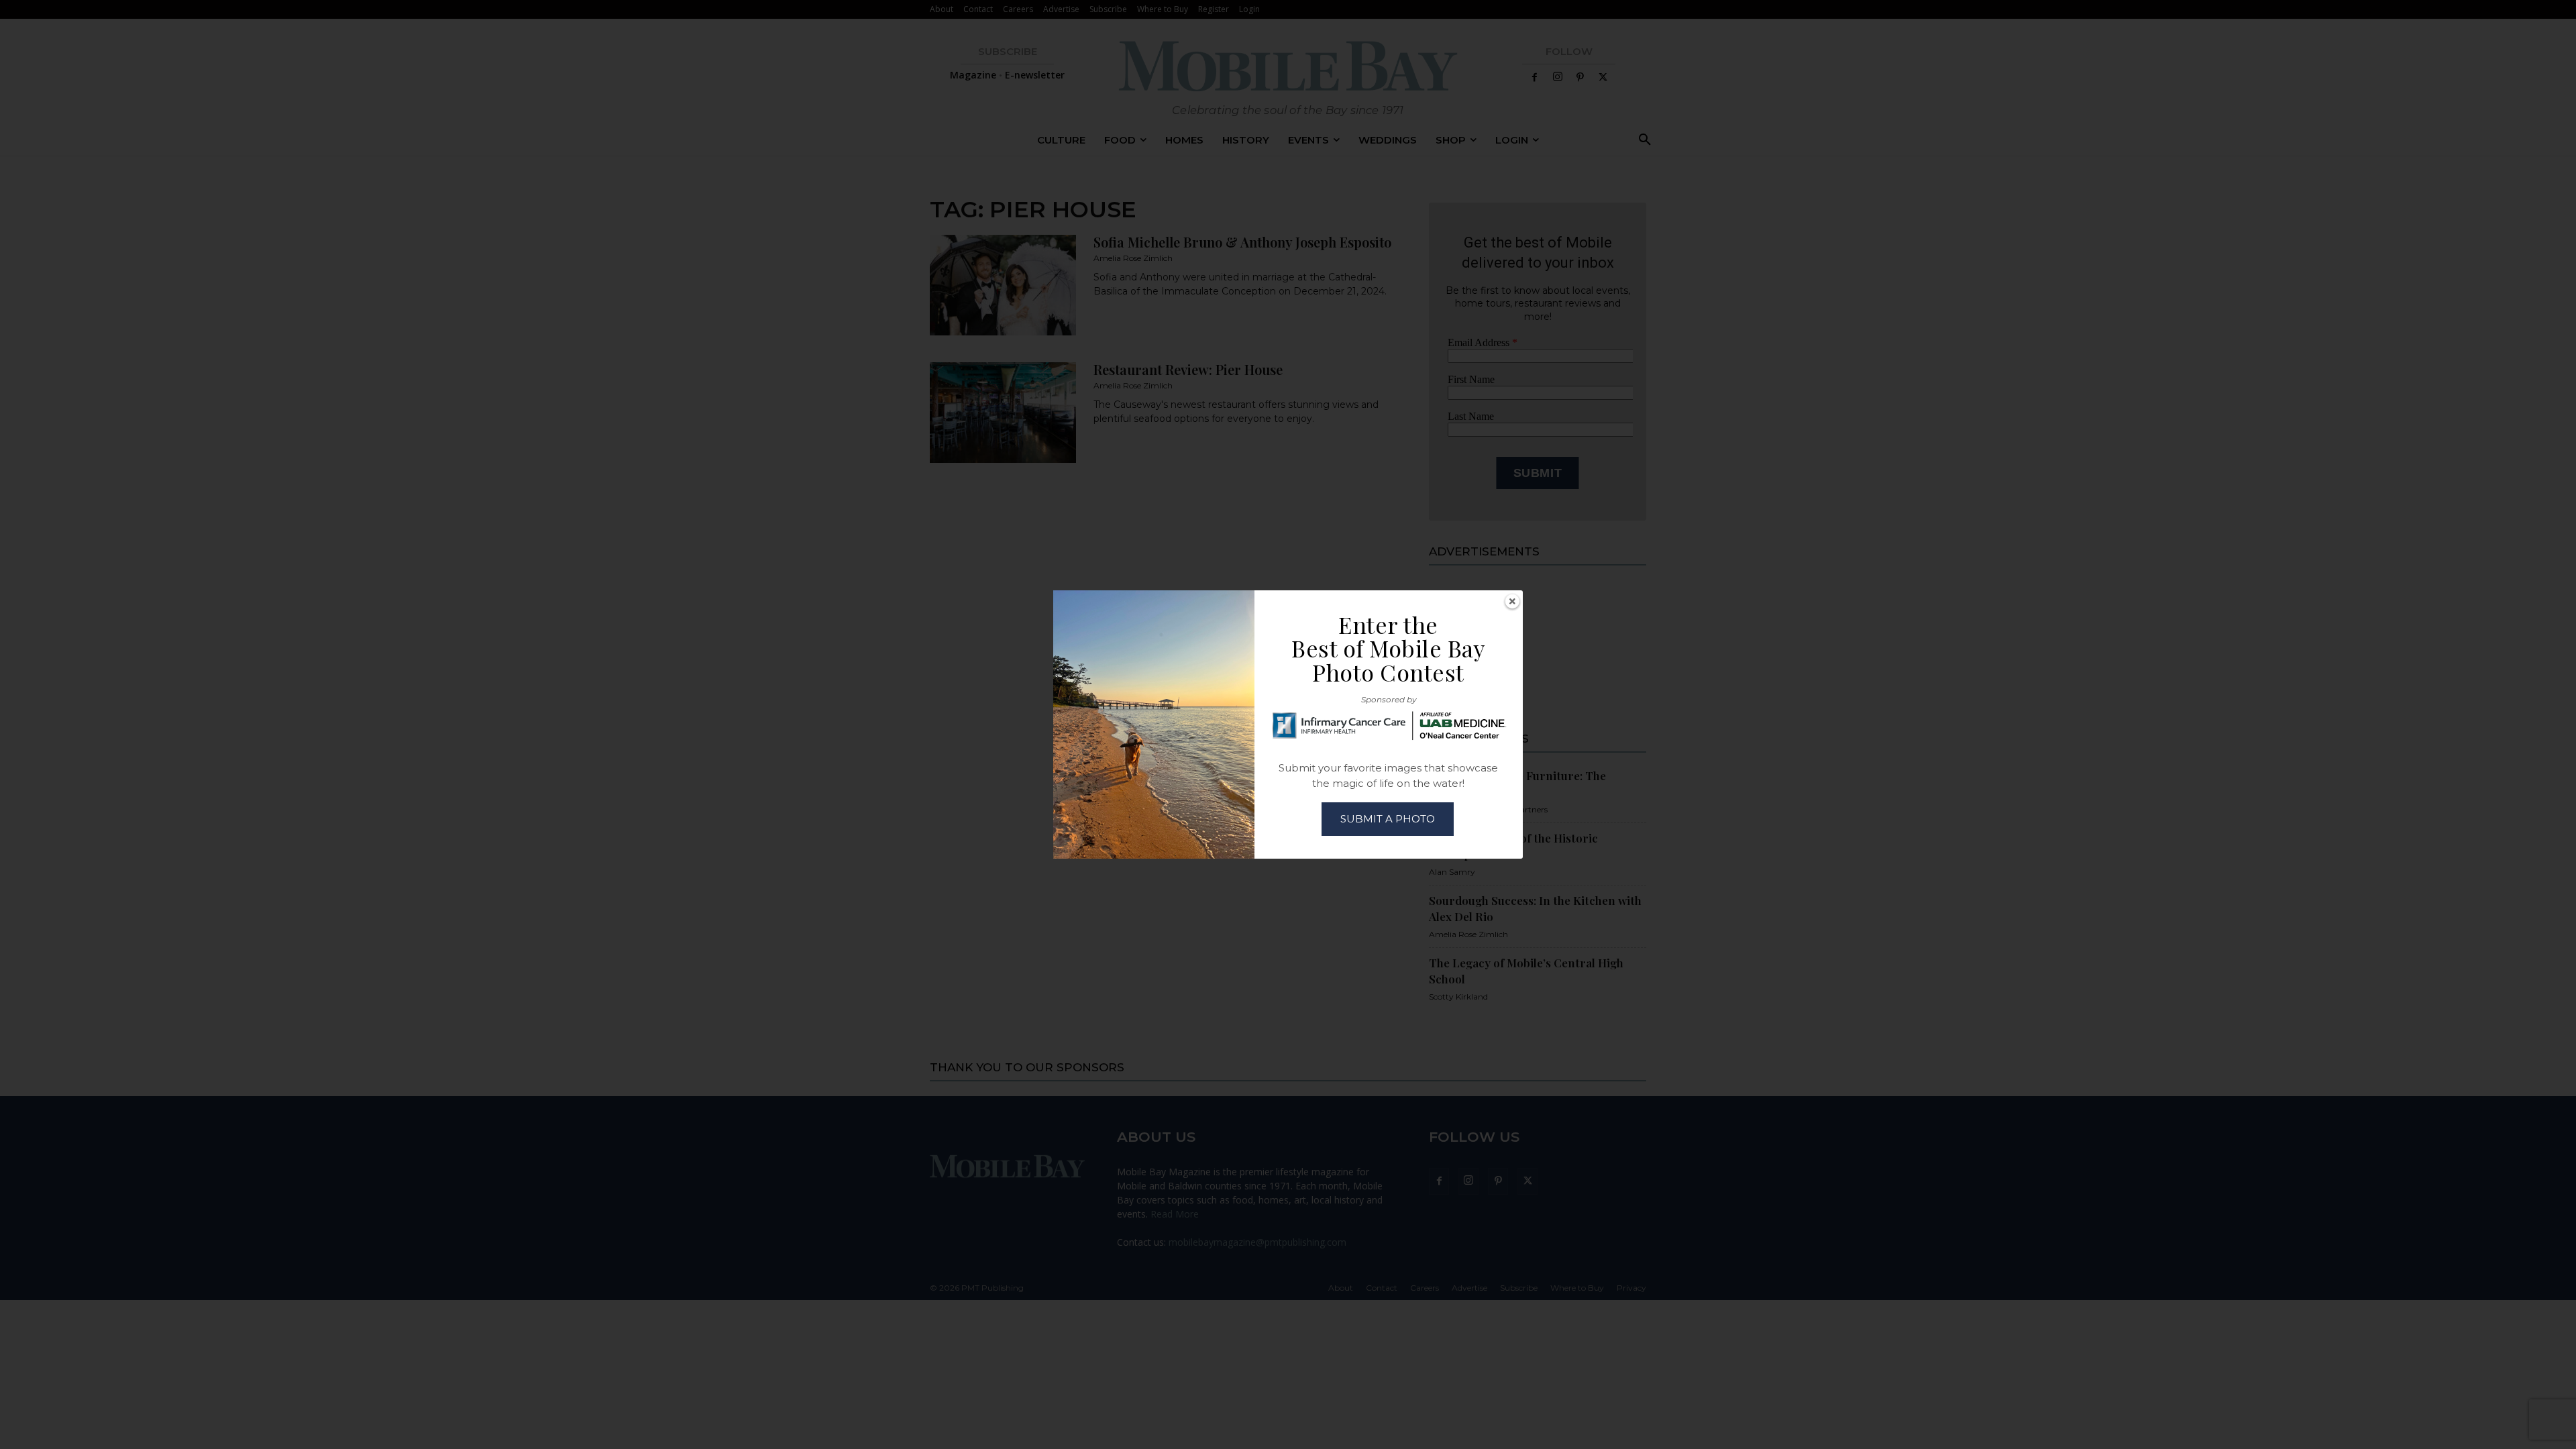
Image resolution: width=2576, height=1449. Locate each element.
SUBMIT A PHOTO (1388, 819)
